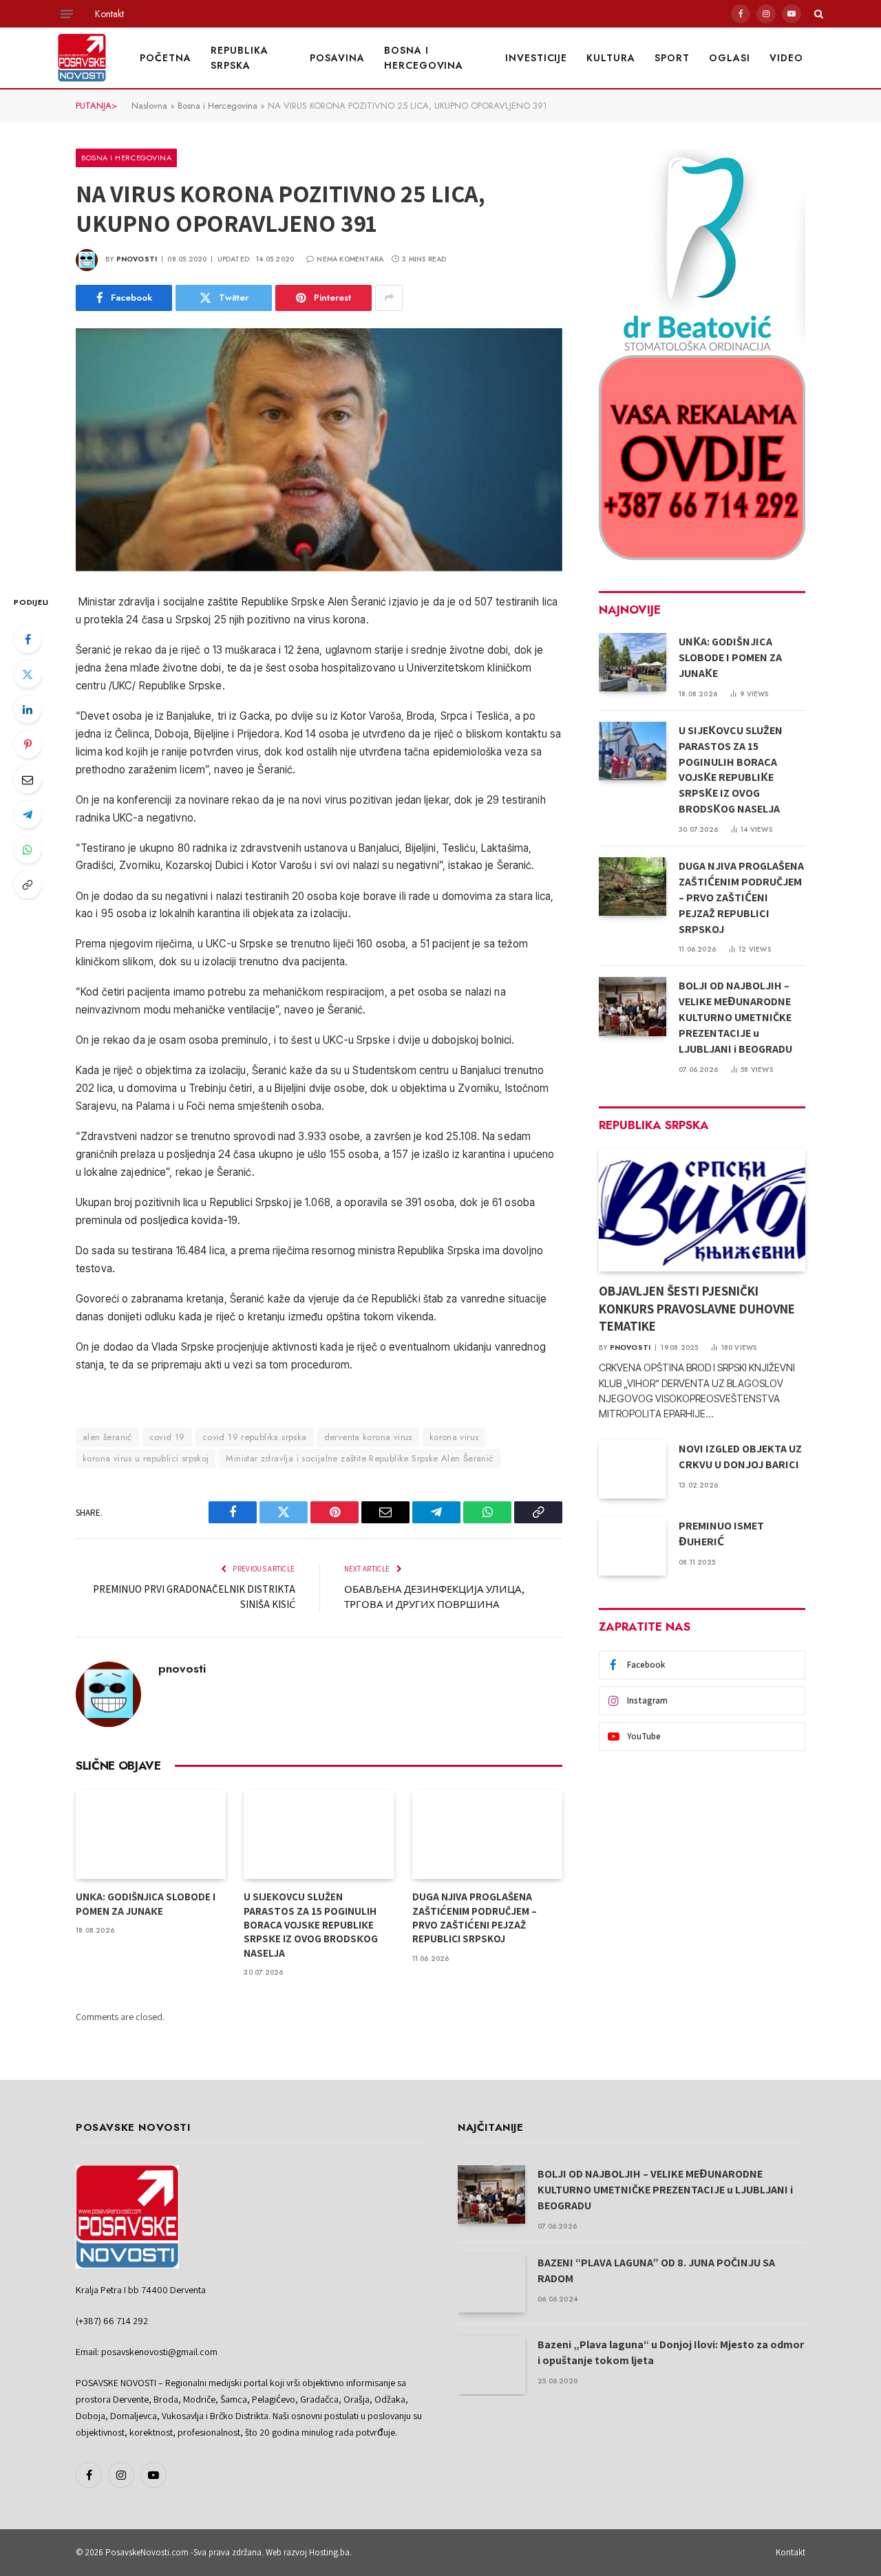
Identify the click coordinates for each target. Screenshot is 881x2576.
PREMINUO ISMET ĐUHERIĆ (721, 1534)
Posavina (337, 58)
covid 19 (167, 1437)
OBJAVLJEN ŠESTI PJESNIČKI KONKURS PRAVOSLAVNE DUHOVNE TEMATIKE (697, 1309)
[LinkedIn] (28, 709)
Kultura (611, 58)
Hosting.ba (329, 2552)
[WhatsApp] (28, 850)
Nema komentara (350, 259)
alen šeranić (107, 1437)
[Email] (28, 780)
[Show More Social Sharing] (389, 298)
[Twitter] (28, 674)
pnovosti (137, 259)
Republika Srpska (240, 58)
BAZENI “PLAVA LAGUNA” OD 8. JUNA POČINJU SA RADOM (656, 2271)
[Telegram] (28, 815)
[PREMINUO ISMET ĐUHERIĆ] (633, 1546)
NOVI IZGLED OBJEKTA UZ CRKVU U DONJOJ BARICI (740, 1457)
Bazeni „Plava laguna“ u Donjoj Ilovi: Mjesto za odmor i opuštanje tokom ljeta (671, 2352)
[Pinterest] (28, 744)
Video (786, 58)
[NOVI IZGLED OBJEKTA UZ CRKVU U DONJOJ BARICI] (633, 1469)
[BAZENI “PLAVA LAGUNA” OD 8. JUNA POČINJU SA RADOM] (491, 2283)
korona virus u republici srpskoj (146, 1458)
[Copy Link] (28, 885)
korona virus (454, 1437)
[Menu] (67, 14)
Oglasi (730, 58)
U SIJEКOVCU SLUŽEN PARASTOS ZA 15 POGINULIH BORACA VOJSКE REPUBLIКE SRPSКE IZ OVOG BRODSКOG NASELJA (311, 1925)
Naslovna (149, 106)
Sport (672, 58)
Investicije (537, 58)
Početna (166, 58)
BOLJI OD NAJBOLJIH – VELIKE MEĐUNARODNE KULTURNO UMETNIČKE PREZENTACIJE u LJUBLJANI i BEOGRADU (735, 1017)
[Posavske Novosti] (82, 58)
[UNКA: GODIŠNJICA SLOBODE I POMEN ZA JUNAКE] (151, 1834)
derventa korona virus (368, 1437)
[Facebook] (28, 639)
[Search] (817, 14)
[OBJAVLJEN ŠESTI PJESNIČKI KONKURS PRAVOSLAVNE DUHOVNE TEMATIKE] (702, 1210)
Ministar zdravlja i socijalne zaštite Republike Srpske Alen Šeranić (359, 1458)
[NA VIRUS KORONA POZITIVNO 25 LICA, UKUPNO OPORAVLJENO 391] (319, 450)
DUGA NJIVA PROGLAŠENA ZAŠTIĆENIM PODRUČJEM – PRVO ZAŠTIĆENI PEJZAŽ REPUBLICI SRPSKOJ (475, 1918)
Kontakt (109, 14)
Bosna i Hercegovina (424, 58)
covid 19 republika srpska (255, 1437)
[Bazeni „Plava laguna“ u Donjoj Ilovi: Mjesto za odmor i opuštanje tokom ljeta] (491, 2365)
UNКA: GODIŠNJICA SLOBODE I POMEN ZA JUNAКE (146, 1903)
